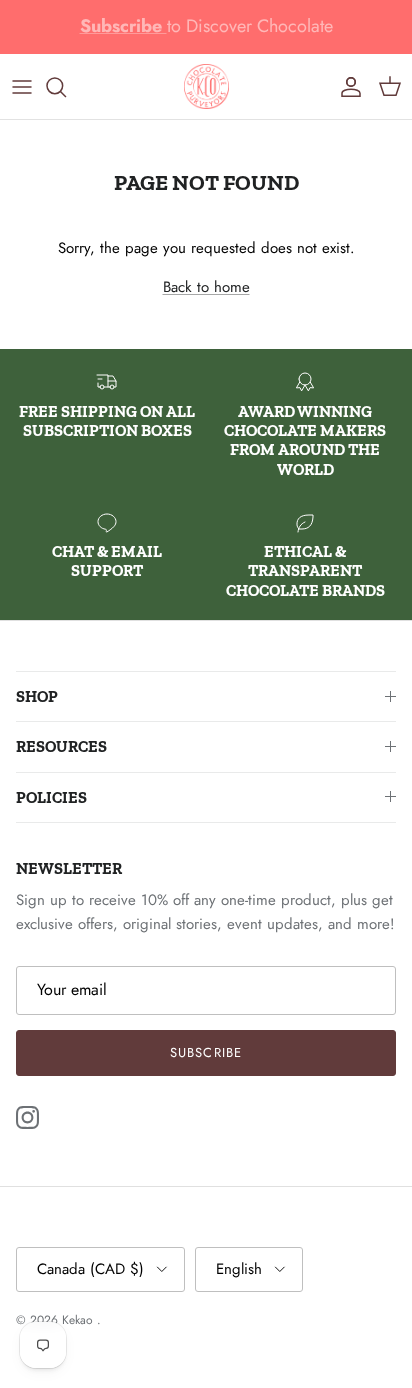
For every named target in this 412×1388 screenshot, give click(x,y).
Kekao (79, 1320)
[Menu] (22, 87)
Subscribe (205, 1052)
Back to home (206, 287)
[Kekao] (206, 86)
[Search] (66, 87)
